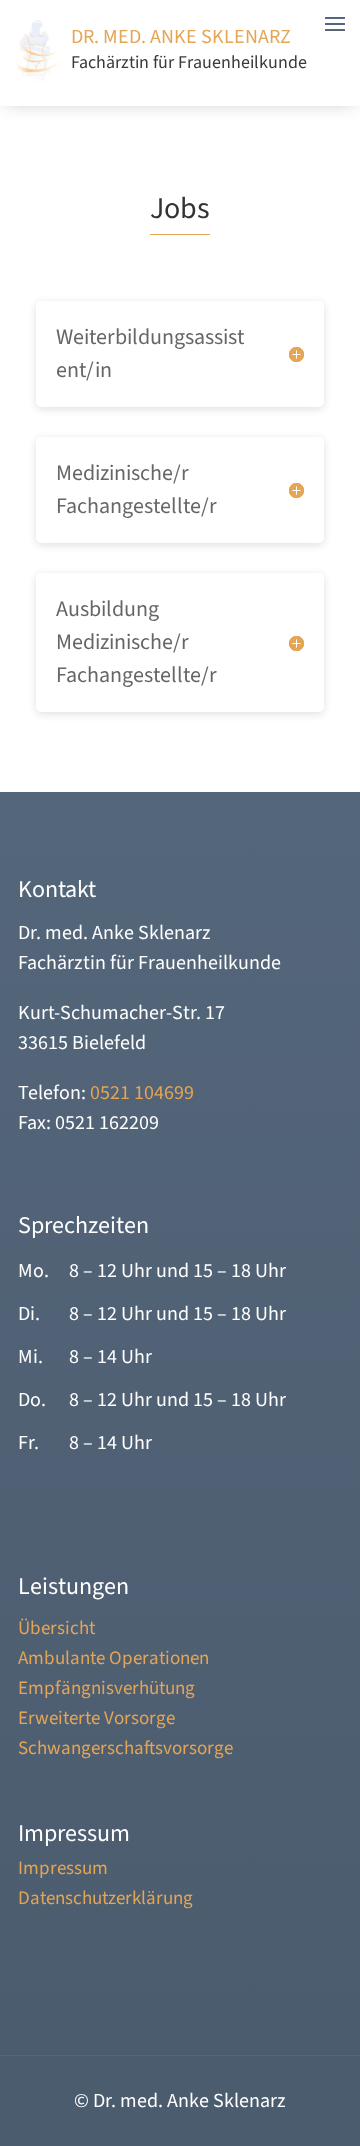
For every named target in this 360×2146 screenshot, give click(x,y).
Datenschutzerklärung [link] (105, 1902)
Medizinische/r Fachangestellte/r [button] (136, 489)
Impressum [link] (63, 1872)
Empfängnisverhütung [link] (106, 1692)
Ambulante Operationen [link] (113, 1662)
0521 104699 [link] (142, 1093)
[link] (40, 78)
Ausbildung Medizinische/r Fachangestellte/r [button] (136, 642)
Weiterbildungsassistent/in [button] (150, 353)
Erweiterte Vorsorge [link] (96, 1722)
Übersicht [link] (56, 1632)
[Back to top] (340, 2026)
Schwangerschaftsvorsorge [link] (125, 1752)
